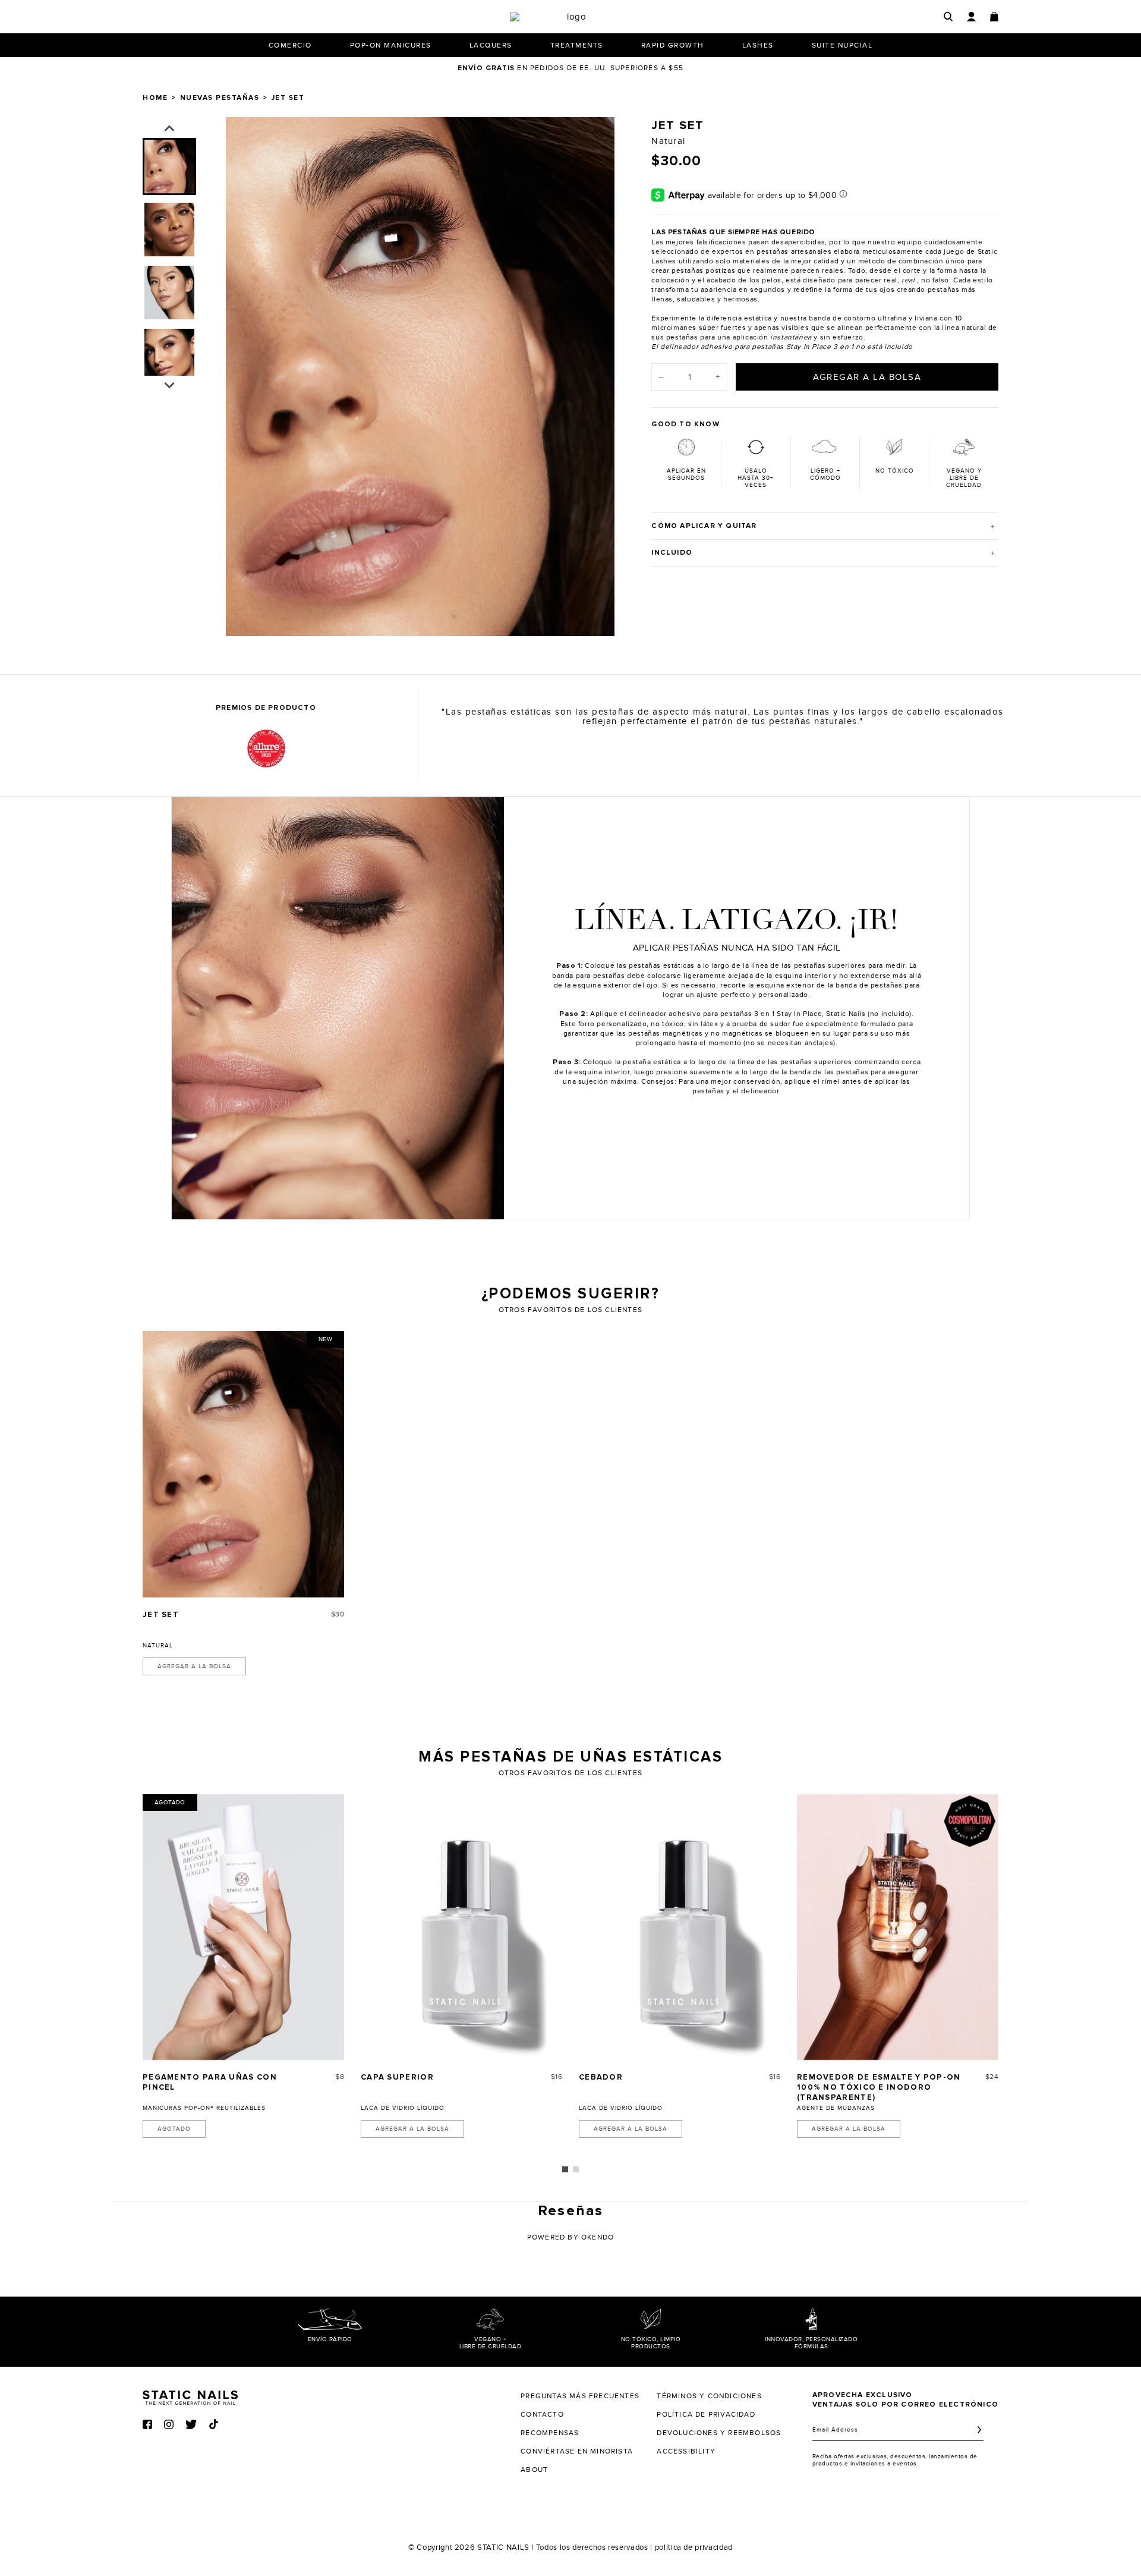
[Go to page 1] (565, 2169)
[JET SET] (243, 1464)
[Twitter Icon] (191, 2424)
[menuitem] (169, 166)
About (534, 2470)
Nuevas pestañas (220, 98)
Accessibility (686, 2451)
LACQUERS (491, 45)
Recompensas (550, 2433)
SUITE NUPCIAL (842, 45)
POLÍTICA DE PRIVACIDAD (706, 2414)
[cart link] (994, 17)
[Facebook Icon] (147, 2424)
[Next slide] (597, 376)
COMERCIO (290, 45)
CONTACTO (542, 2414)
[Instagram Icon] (169, 2424)
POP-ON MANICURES (391, 45)
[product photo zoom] (598, 134)
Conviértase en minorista (577, 2451)
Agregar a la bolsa (194, 1666)
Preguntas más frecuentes (580, 2396)
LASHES (758, 45)
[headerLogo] (572, 17)
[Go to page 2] (576, 2169)
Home (155, 98)
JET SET (161, 1615)
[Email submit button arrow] (979, 2430)
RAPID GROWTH (673, 45)
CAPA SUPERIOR (397, 2078)
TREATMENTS (577, 45)
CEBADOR (601, 2078)
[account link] (971, 17)
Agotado (174, 2129)
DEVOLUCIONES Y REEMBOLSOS (719, 2433)
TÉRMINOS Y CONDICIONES (709, 2396)
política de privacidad (694, 2547)
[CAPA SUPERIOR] (461, 1927)
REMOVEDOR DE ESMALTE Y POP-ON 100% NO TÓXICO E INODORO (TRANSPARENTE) (879, 2088)
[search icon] (948, 16)
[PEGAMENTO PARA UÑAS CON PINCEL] (243, 1927)
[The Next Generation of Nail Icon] (190, 2396)
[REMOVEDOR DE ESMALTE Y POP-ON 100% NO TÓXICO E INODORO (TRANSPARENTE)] (898, 1927)
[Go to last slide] (169, 129)
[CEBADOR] (680, 1927)
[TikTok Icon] (214, 2424)
